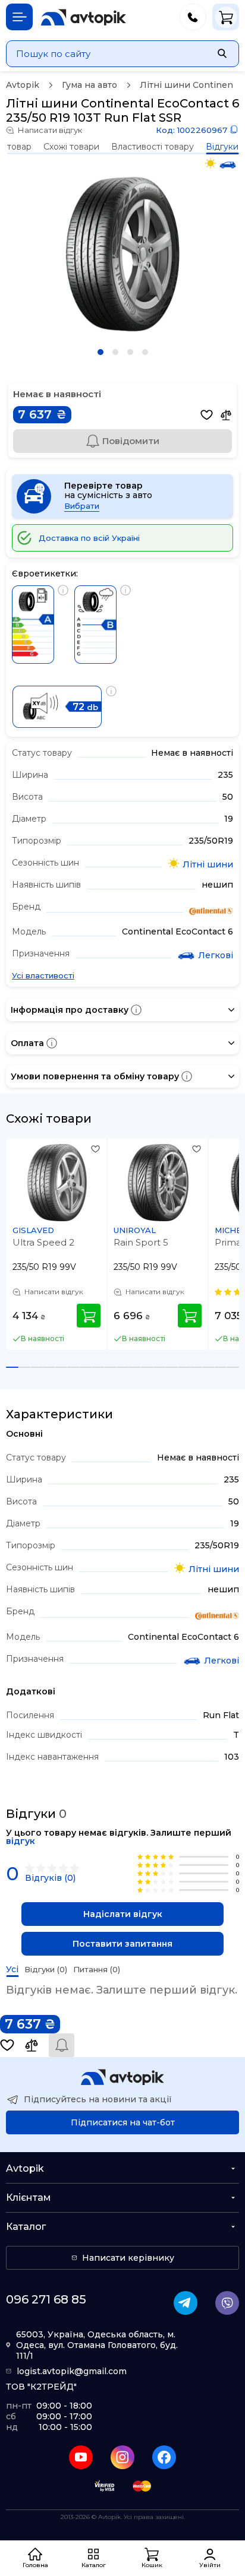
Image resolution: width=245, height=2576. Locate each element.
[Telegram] (186, 2303)
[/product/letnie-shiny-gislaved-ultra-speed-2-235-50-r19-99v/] (57, 1183)
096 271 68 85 (46, 2299)
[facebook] (164, 2457)
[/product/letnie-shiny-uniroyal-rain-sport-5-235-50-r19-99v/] (158, 1183)
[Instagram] (122, 2457)
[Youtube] (81, 2457)
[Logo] (84, 17)
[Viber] (227, 2303)
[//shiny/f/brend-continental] (211, 912)
